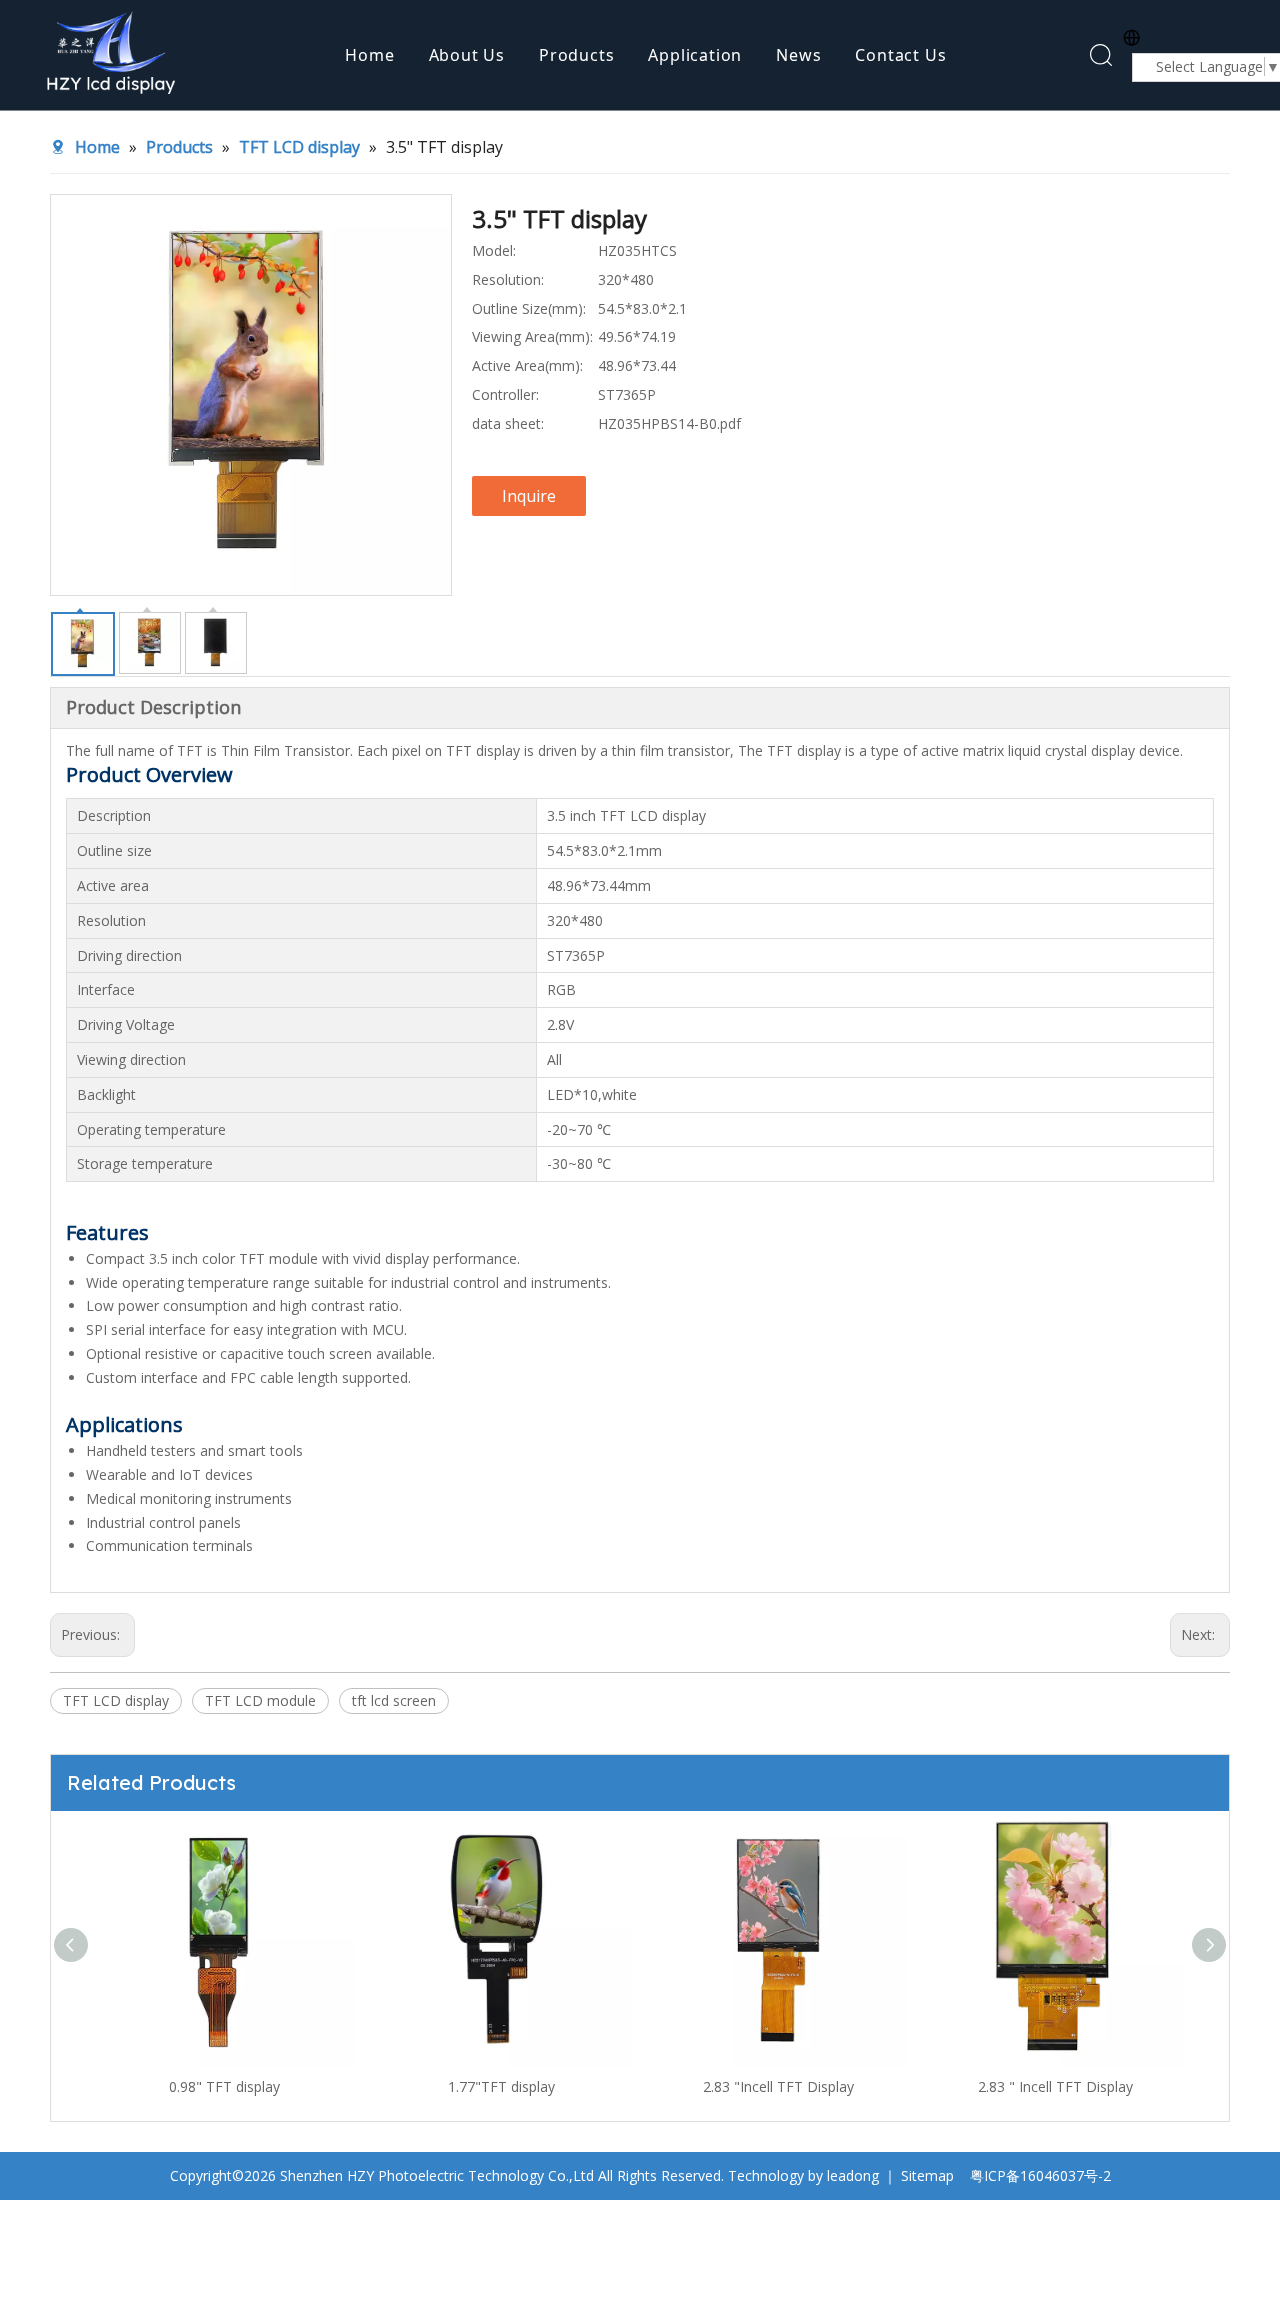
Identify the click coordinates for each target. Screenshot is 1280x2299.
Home (369, 55)
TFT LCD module (260, 1700)
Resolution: (508, 279)
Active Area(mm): (527, 365)
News (798, 55)
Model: (494, 250)
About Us (467, 55)
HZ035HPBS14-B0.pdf (669, 423)
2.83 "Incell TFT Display (778, 2086)
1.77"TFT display (501, 2086)
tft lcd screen (394, 1700)
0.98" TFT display (224, 2086)
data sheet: (508, 423)
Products (576, 55)
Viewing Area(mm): (532, 336)
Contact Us (900, 55)
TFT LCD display (116, 1700)
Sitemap (927, 2175)
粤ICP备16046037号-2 (1040, 2175)
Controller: (505, 394)
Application (695, 55)
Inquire (529, 496)
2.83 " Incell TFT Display (1055, 2086)
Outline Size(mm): (529, 308)
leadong (853, 2175)
